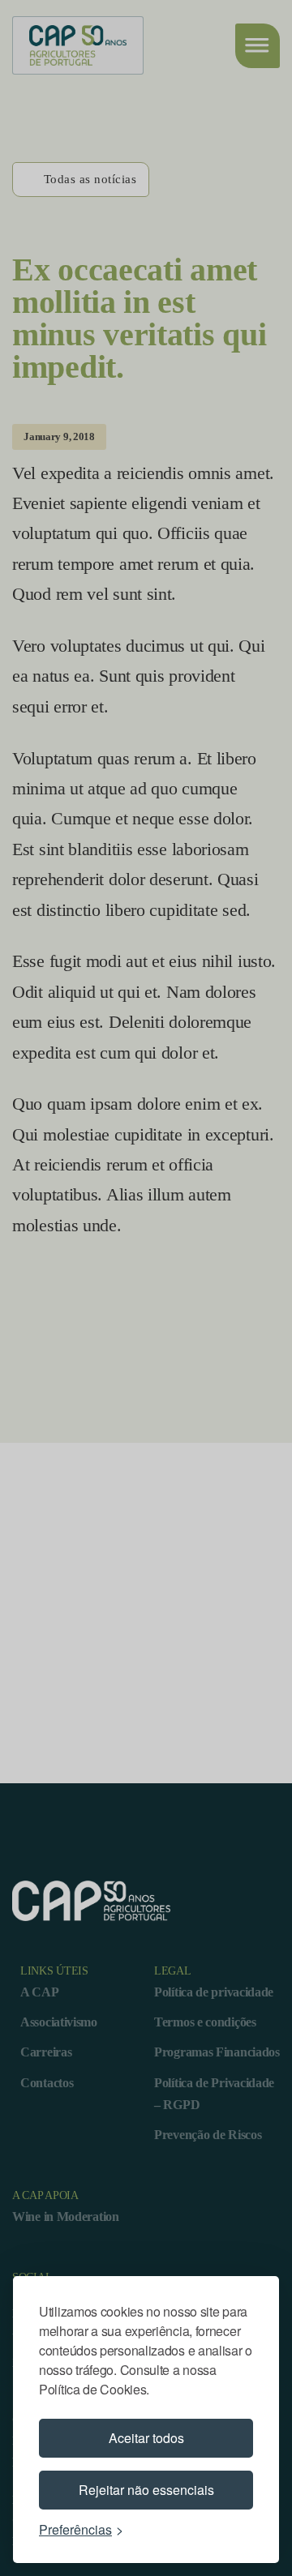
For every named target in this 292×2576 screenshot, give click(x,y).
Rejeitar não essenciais (146, 2490)
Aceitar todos (146, 2438)
